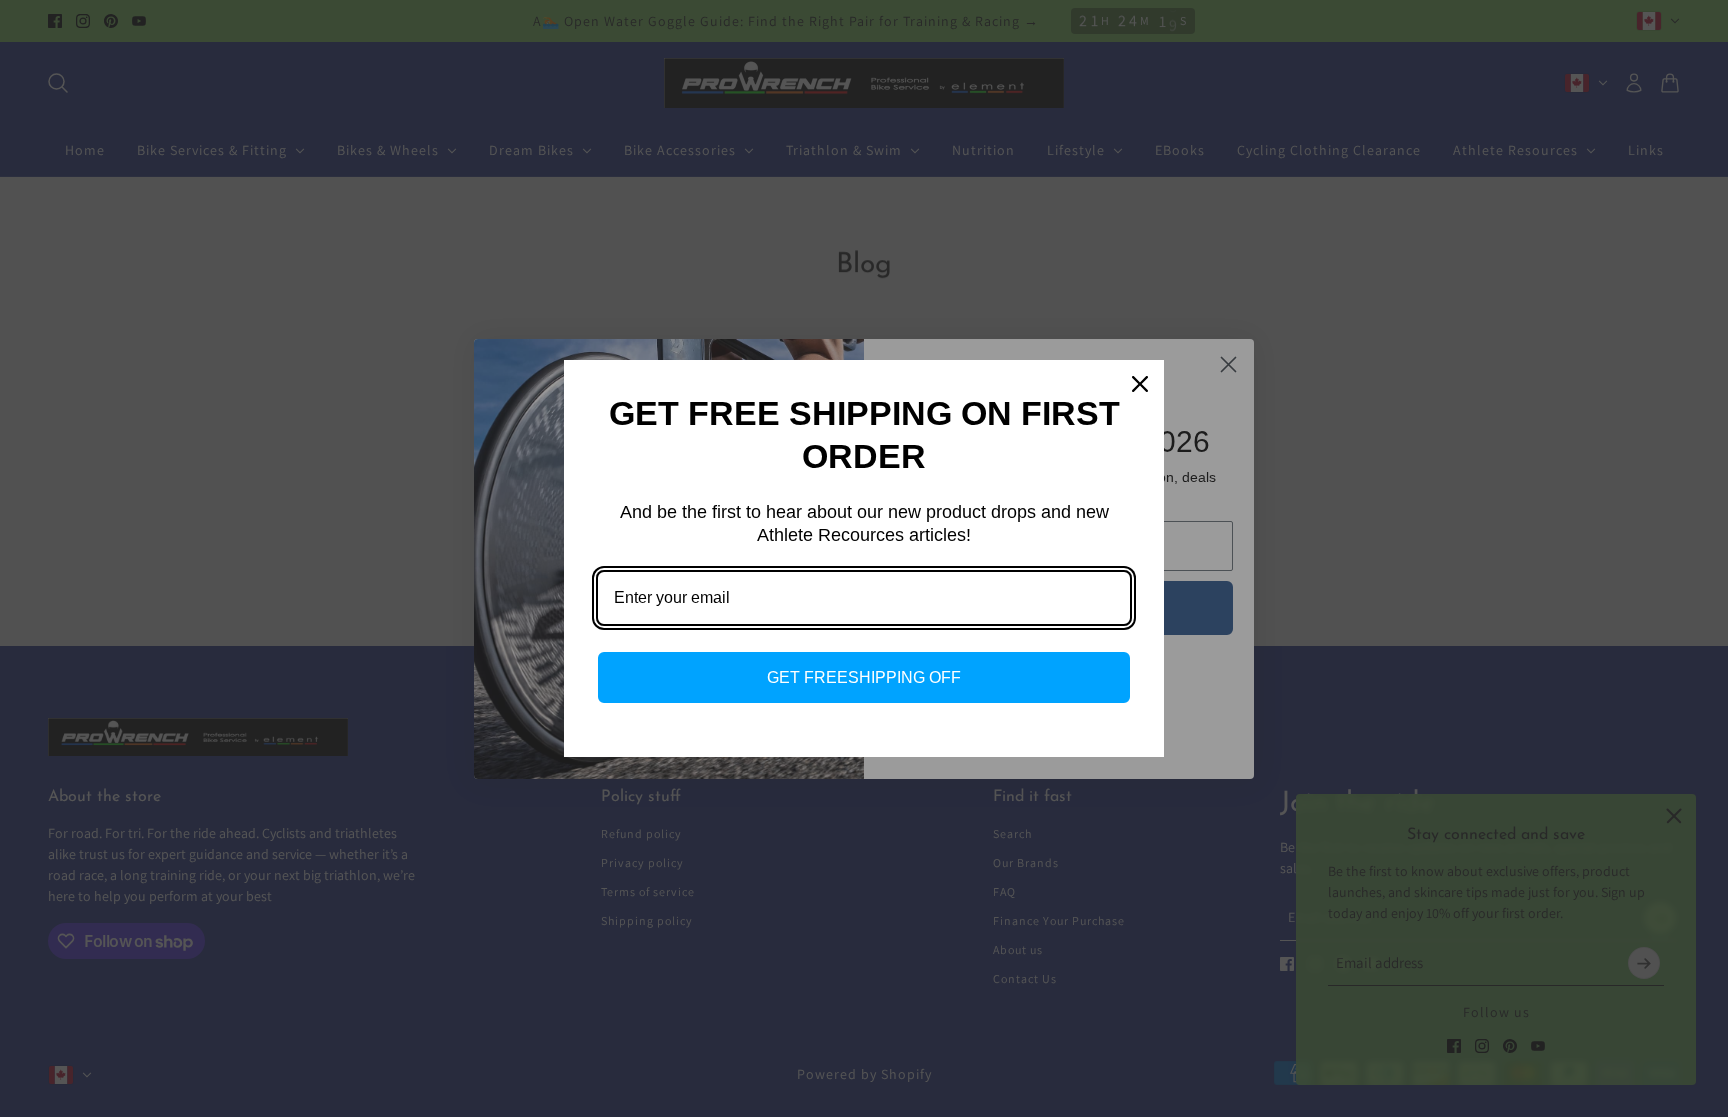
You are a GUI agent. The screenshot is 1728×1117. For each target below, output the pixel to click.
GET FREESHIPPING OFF (864, 677)
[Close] (1140, 384)
